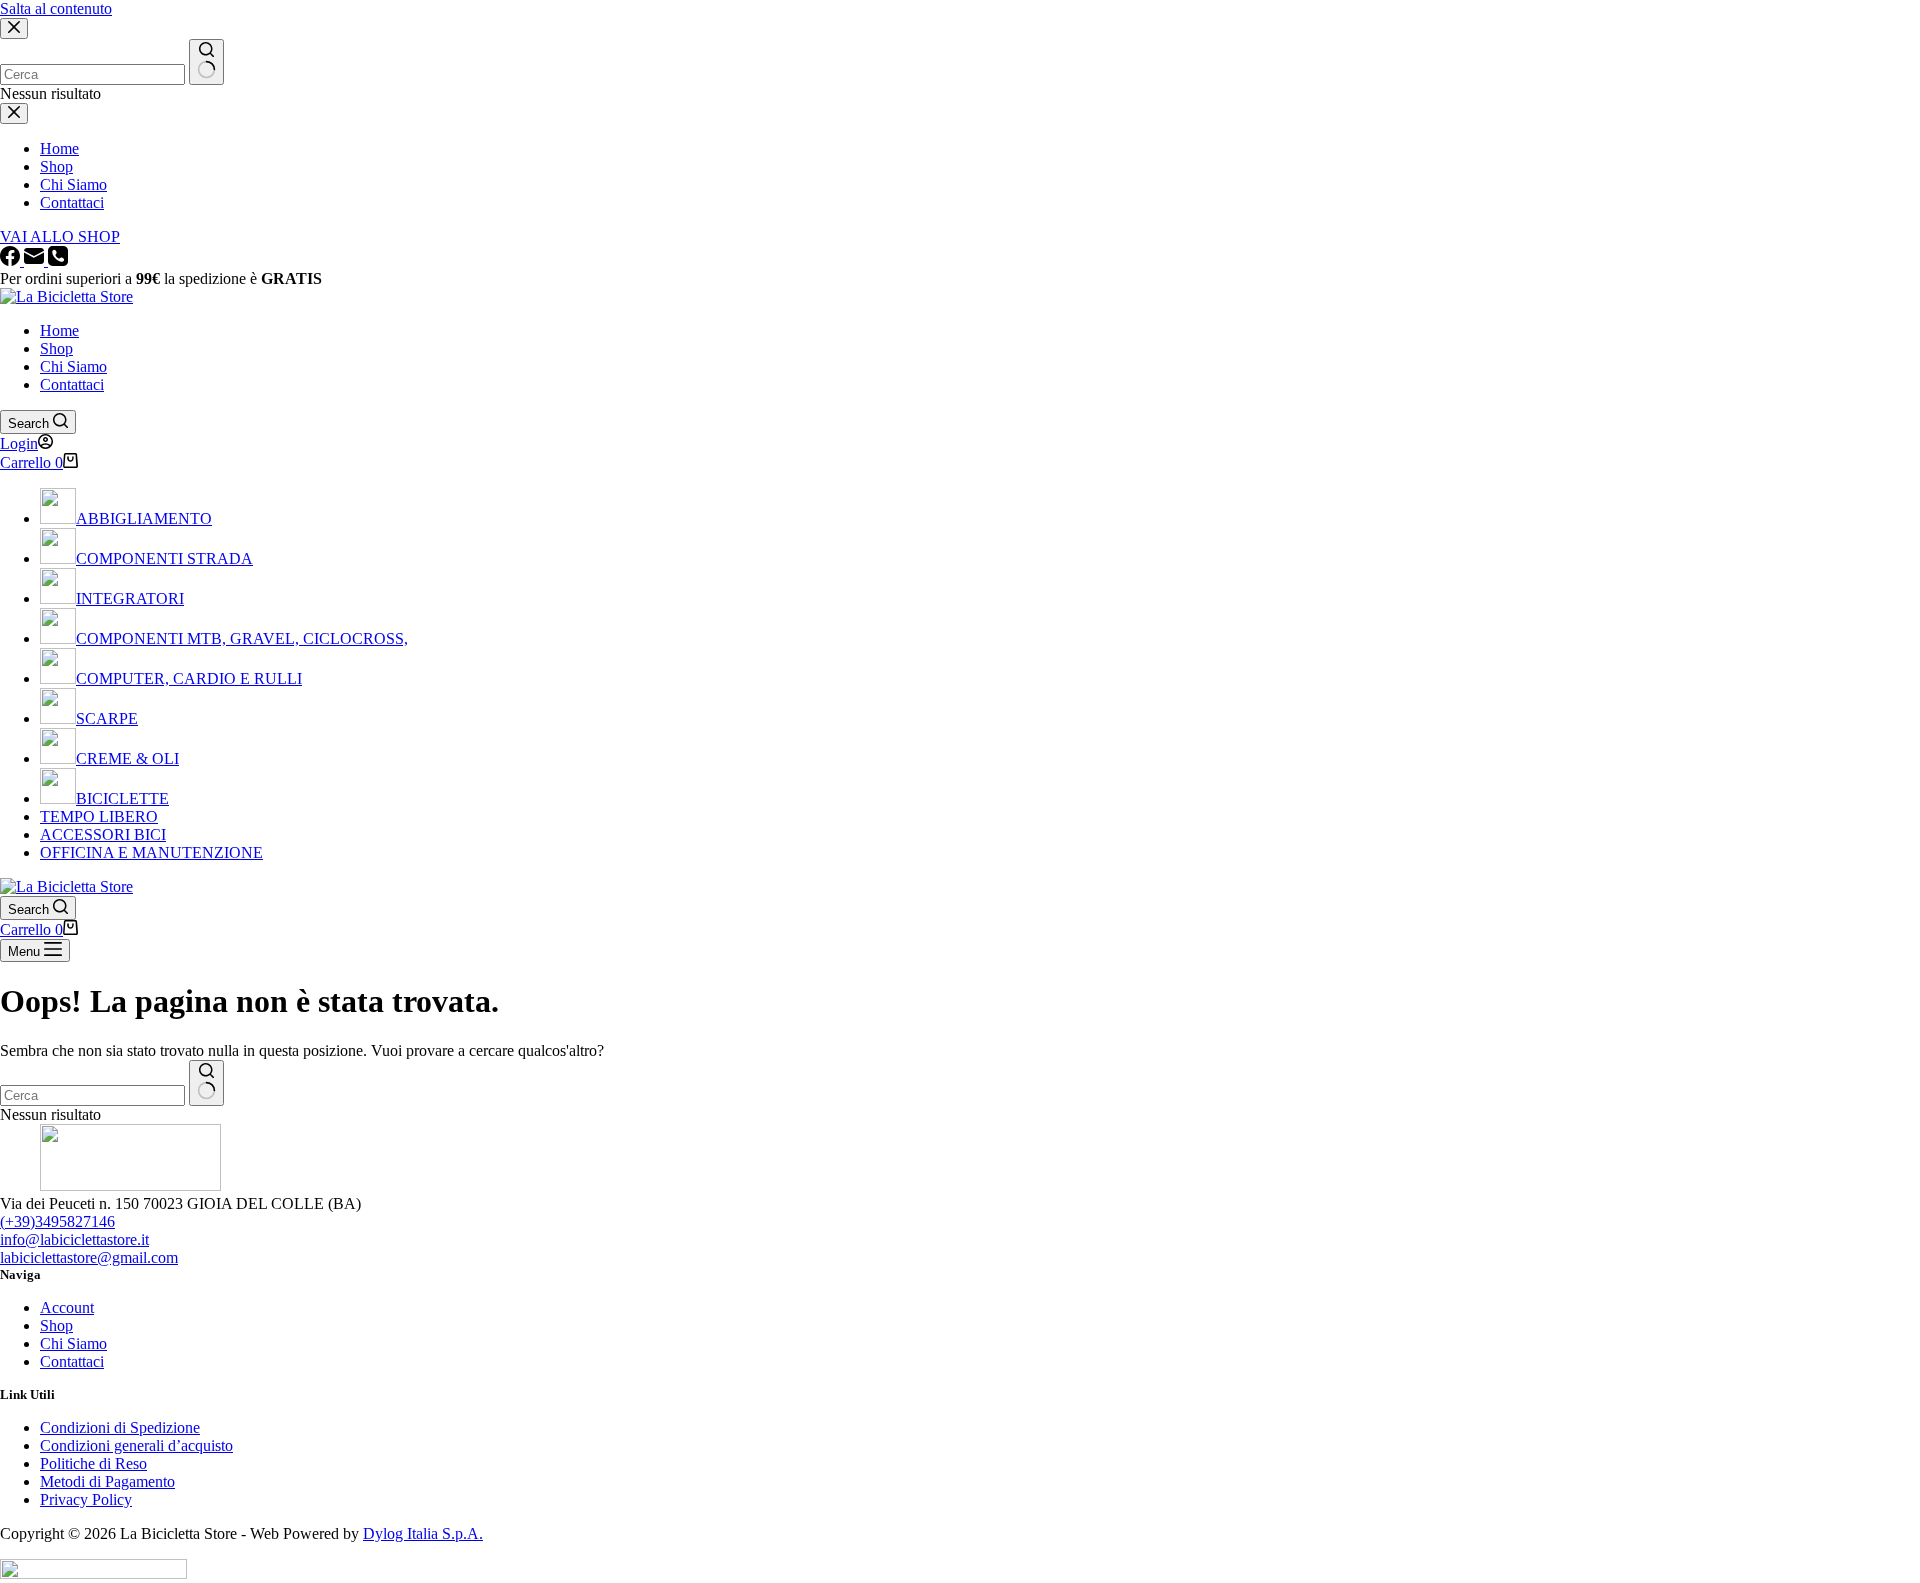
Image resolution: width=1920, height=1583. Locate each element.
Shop (56, 348)
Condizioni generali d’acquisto (136, 1445)
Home (59, 330)
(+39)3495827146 (57, 1221)
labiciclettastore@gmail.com (89, 1257)
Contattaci (72, 384)
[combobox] (92, 1095)
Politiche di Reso (93, 1463)
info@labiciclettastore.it (74, 1239)
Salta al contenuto (56, 8)
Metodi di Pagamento (107, 1481)
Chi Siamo (73, 366)
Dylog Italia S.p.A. (423, 1533)
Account (67, 1307)
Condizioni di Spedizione (120, 1427)
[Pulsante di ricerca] (206, 1083)
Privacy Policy (86, 1499)
